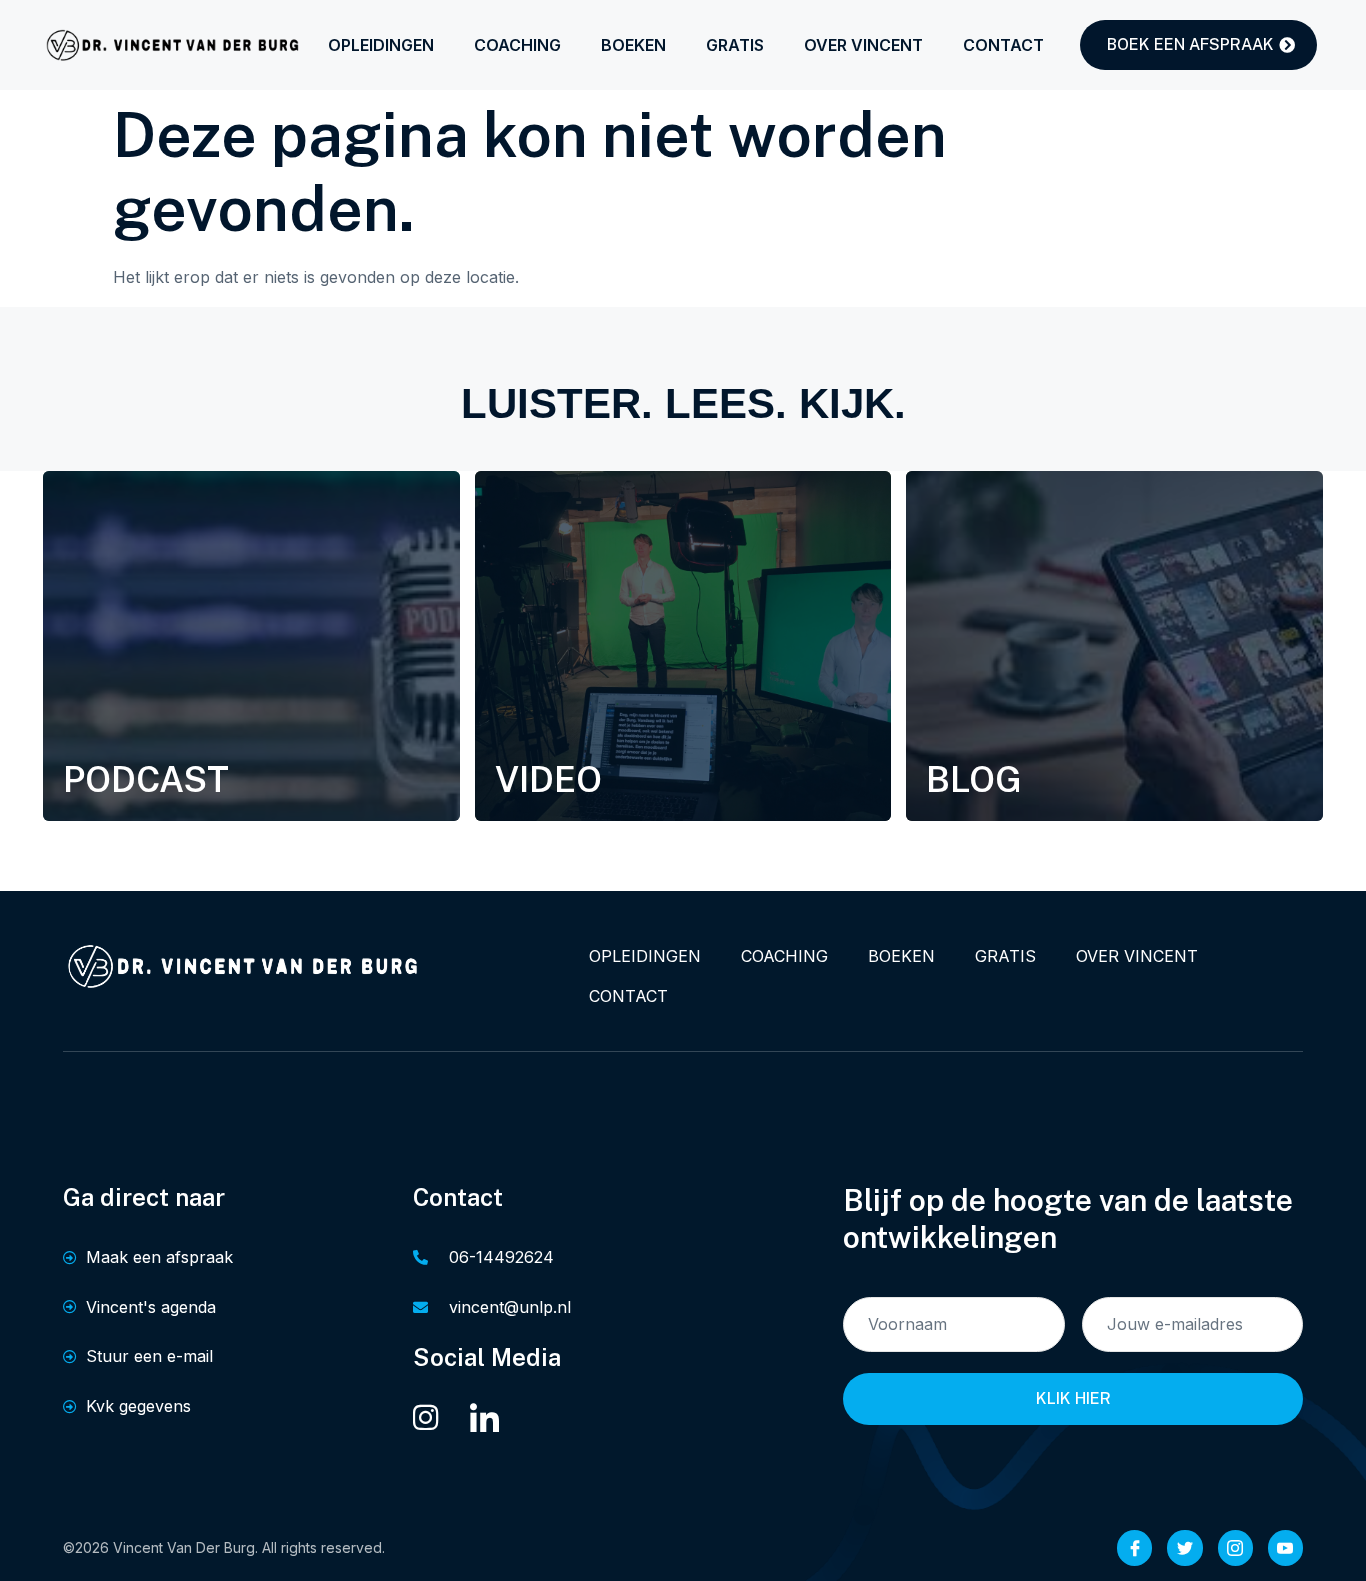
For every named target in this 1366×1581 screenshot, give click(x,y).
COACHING (517, 45)
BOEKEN (633, 45)
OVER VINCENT (863, 45)
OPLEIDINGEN (381, 45)
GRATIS (735, 45)
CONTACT (1003, 45)
